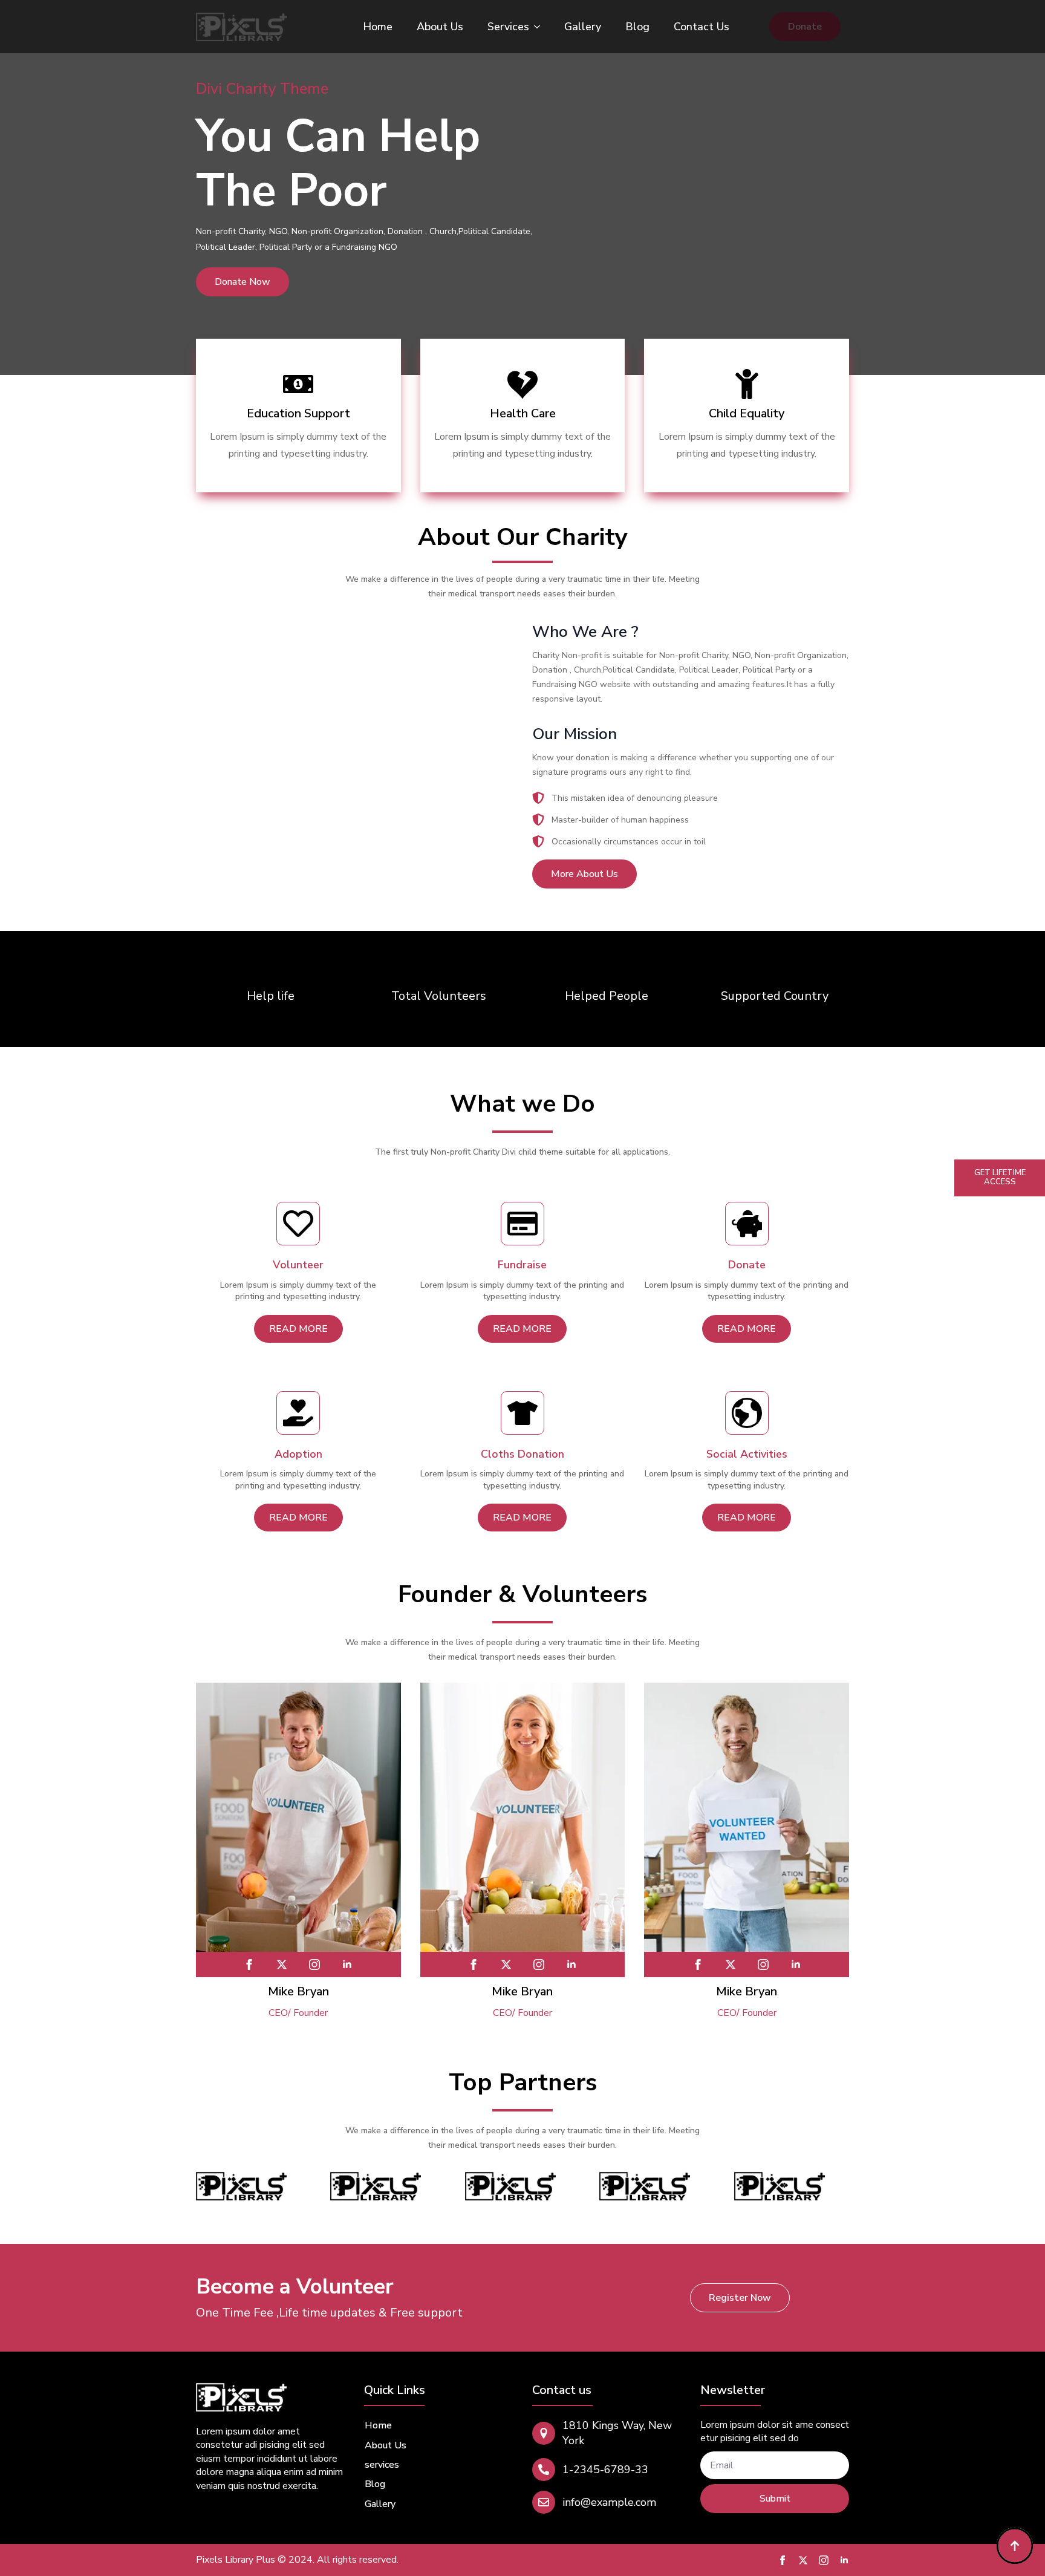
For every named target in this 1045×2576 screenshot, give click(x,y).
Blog (637, 27)
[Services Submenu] (541, 27)
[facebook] (249, 1965)
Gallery (583, 27)
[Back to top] (1015, 2546)
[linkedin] (347, 1965)
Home (378, 27)
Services (508, 27)
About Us (440, 27)
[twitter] (282, 1965)
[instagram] (314, 1965)
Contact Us (702, 27)
